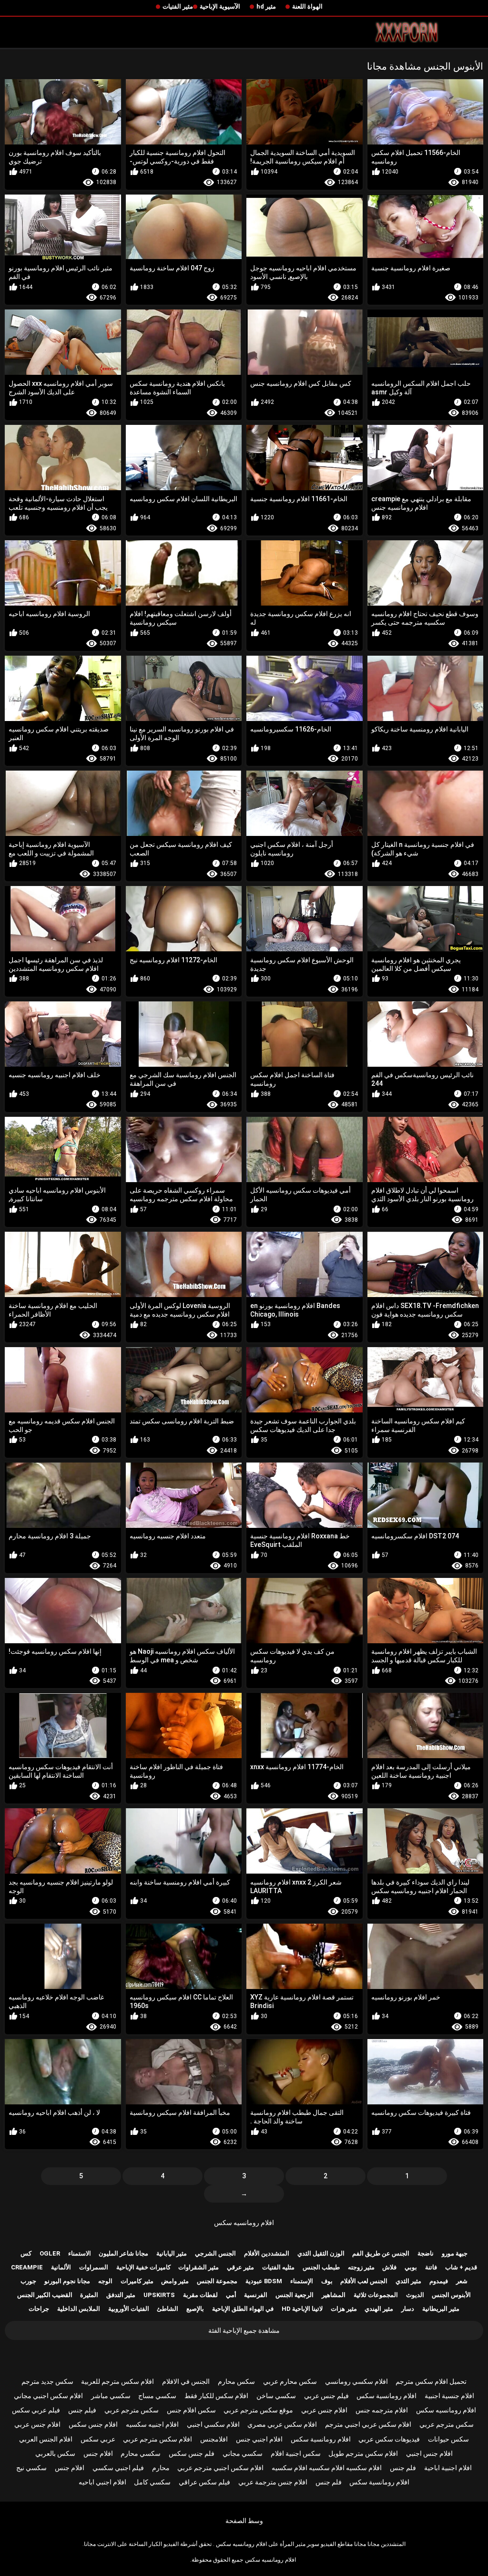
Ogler (50, 2253)
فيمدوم (439, 2281)
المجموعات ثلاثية (376, 2295)
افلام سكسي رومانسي (356, 2381)
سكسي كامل (152, 2482)
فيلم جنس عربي (326, 2396)
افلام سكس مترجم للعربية (117, 2381)
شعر (462, 2281)
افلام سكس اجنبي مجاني (48, 2396)
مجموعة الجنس (217, 2281)
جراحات (39, 2309)
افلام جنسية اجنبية (449, 2396)
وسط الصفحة (244, 2521)
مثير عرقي (240, 2267)
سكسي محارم (141, 2453)
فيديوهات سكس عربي (389, 2439)
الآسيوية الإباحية (220, 6)
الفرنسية (256, 2295)
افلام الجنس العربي (46, 2439)
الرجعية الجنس (295, 2295)
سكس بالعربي (55, 2453)
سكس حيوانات (448, 2439)
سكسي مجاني (243, 2453)
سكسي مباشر (111, 2396)
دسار (408, 2309)
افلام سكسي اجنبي (213, 2424)
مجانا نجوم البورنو (67, 2281)
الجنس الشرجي (215, 2253)
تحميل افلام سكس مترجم (431, 2381)
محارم (161, 2468)
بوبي (411, 2267)
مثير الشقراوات (198, 2267)
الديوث (415, 2295)
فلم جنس (403, 2468)
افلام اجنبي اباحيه (102, 2482)
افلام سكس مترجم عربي (158, 2439)
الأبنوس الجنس (451, 2295)
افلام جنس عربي (324, 2410)
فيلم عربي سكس (36, 2410)
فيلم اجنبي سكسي (118, 2468)
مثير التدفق (121, 2295)
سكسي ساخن (276, 2396)
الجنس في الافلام (186, 2381)
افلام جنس (98, 2453)
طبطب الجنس (321, 2267)
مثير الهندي (379, 2309)
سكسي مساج (157, 2396)
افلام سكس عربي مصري (282, 2424)
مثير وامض (175, 2281)
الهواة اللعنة (307, 6)
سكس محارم (236, 2381)
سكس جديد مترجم (47, 2381)
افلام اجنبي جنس (259, 2439)
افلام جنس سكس (93, 2424)
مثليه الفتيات (278, 2267)
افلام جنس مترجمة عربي (273, 2482)
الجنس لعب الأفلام (364, 2281)
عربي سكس (98, 2439)
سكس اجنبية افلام (296, 2453)
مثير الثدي (408, 2281)
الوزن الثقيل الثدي (321, 2253)
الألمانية (61, 2267)
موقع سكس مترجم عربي (258, 2410)
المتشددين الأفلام (267, 2253)
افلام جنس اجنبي (429, 2453)
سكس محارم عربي (290, 2381)
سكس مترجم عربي (132, 2410)
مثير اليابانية (172, 2253)
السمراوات (94, 2267)
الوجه (105, 2281)
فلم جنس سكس (192, 2453)
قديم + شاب (461, 2267)
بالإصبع (195, 2309)
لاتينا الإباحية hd (302, 2309)
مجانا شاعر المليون (123, 2253)
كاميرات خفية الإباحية (143, 2267)
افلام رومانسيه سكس (244, 2223)
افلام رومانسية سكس (386, 2396)
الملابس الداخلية (79, 2309)
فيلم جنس (82, 2410)
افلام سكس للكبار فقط (216, 2396)
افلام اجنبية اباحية (448, 2468)
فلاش (389, 2267)
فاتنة (431, 2267)
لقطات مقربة (200, 2295)
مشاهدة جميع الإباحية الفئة (244, 2330)
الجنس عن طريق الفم (381, 2253)
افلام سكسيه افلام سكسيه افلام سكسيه (327, 2468)
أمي (231, 2295)
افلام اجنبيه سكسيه (152, 2424)
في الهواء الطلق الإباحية (243, 2309)
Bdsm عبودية (264, 2281)
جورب (28, 2281)
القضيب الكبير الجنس (45, 2295)
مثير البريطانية (441, 2309)
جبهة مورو (455, 2253)
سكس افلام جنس (191, 2410)
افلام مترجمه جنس (382, 2410)
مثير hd (266, 6)
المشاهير (334, 2295)
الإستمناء (302, 2281)
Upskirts (159, 2295)
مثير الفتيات (178, 6)
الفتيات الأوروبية (129, 2309)
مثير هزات (344, 2309)
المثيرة (89, 2295)
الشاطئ (168, 2309)
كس (26, 2253)
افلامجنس (214, 2439)
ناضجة (426, 2253)
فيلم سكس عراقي (204, 2482)
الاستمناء (80, 2253)
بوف (327, 2281)
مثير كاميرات (137, 2281)
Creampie (27, 2267)
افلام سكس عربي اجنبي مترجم (368, 2424)
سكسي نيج (31, 2468)
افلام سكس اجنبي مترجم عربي (220, 2468)
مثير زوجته (361, 2267)
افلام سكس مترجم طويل (363, 2453)
